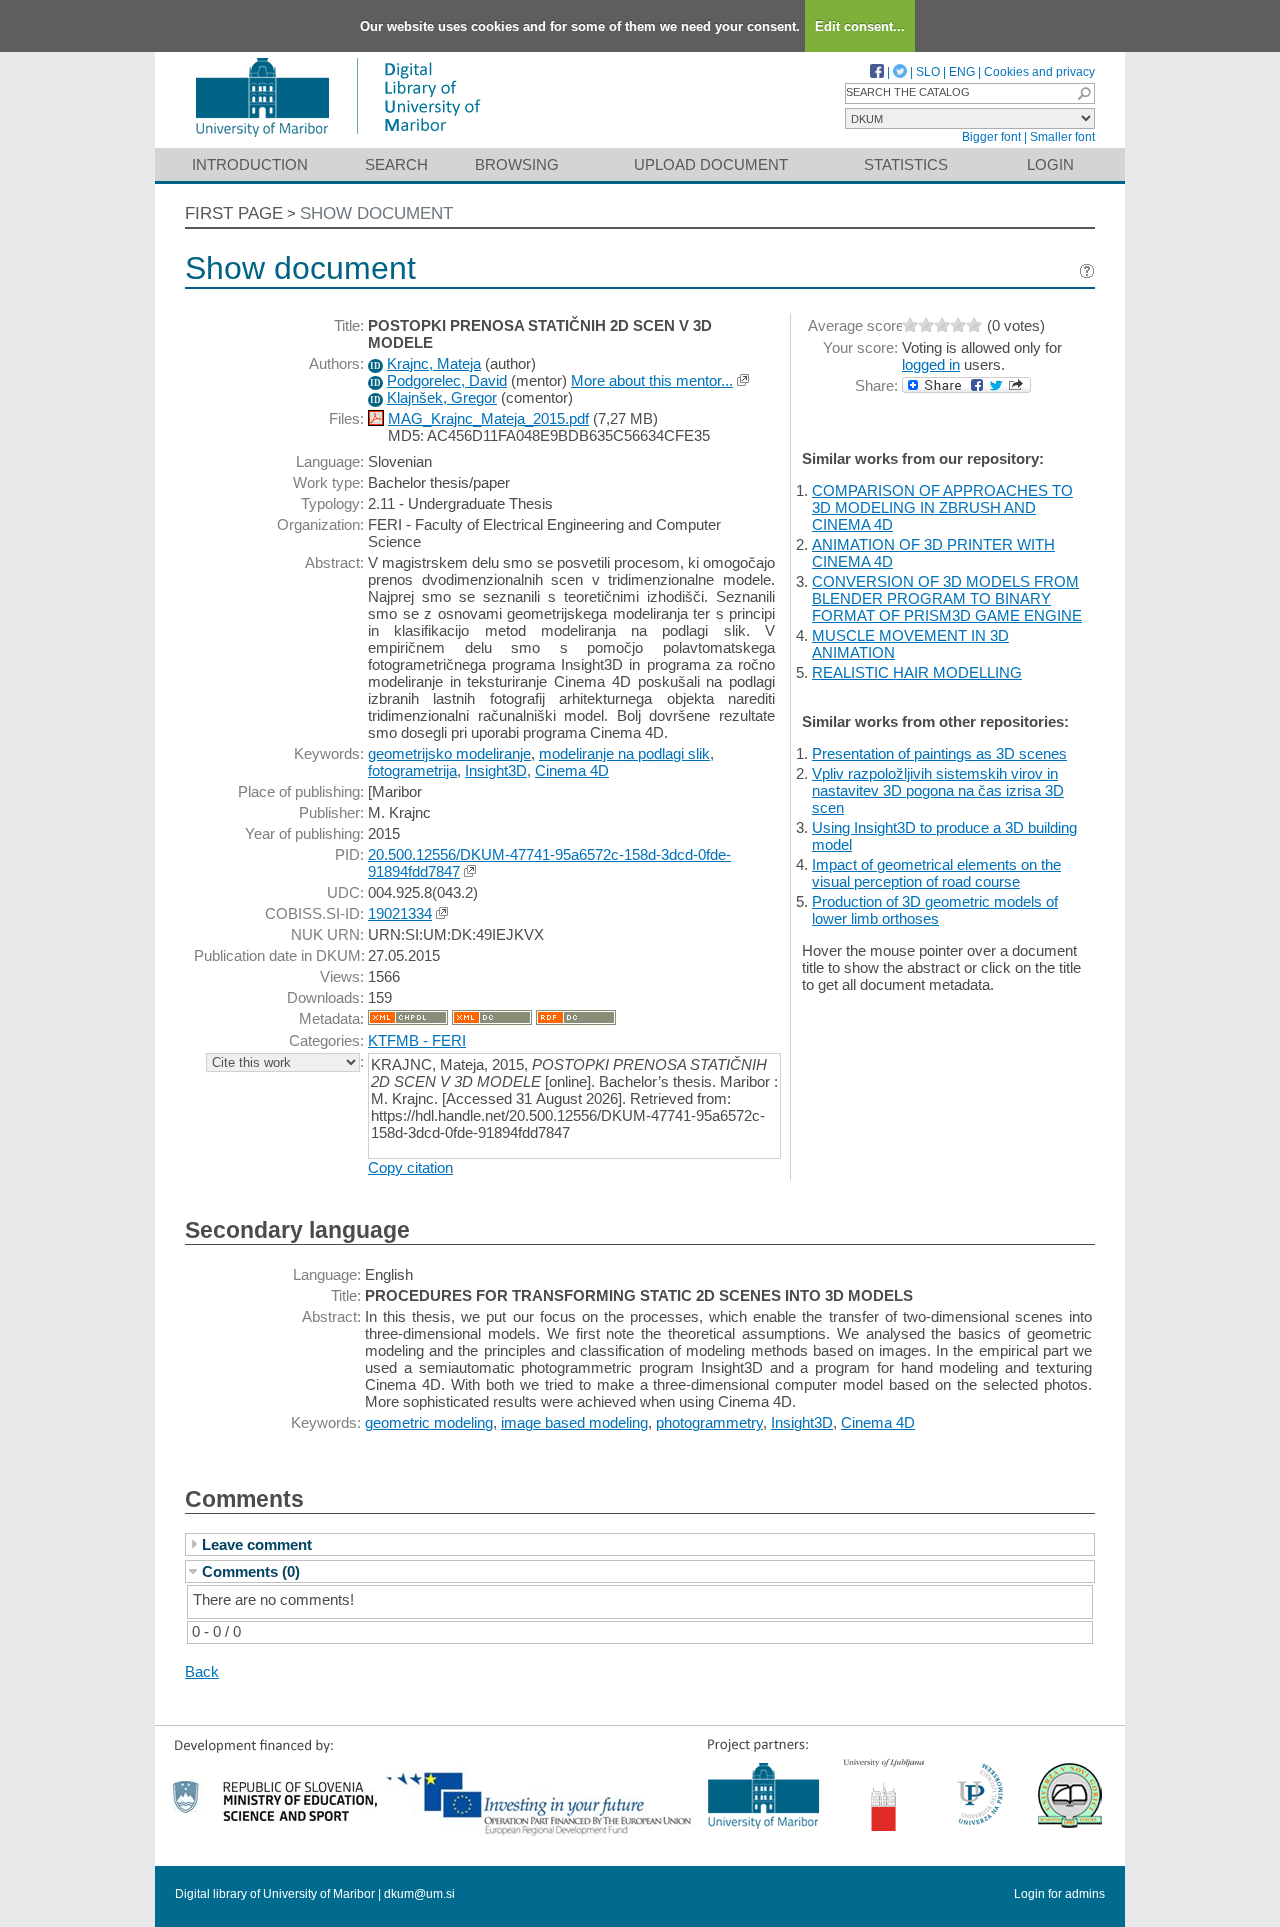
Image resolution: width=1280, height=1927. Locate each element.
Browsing (517, 164)
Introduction (250, 164)
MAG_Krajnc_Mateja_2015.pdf (488, 418)
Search (396, 164)
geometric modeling (429, 1422)
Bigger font (991, 137)
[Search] (1084, 93)
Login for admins (1059, 1894)
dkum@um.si (419, 1894)
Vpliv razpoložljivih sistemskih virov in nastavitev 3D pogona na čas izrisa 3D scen (938, 790)
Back (202, 1671)
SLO (928, 72)
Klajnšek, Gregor (442, 397)
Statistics (906, 164)
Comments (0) (251, 1571)
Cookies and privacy (1039, 72)
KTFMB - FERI (417, 1040)
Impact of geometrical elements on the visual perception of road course (936, 873)
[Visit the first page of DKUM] (337, 138)
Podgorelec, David (447, 380)
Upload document (711, 164)
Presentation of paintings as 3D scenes (939, 753)
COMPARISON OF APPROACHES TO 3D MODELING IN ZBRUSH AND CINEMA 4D (942, 507)
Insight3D (496, 770)
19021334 (400, 913)
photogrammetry (709, 1422)
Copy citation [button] (410, 1167)
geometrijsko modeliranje (449, 753)
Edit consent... (860, 26)
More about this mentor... (652, 380)
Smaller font (1062, 137)
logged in (931, 364)
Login (1050, 164)
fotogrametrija (412, 770)
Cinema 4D (572, 770)
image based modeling (574, 1422)
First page (234, 213)
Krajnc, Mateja (434, 363)
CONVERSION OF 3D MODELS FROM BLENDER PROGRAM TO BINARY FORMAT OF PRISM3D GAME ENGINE (947, 598)
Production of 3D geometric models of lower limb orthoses (935, 910)
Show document (376, 213)
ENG (962, 72)
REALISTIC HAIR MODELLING (917, 672)
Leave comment (257, 1544)
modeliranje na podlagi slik (624, 753)
